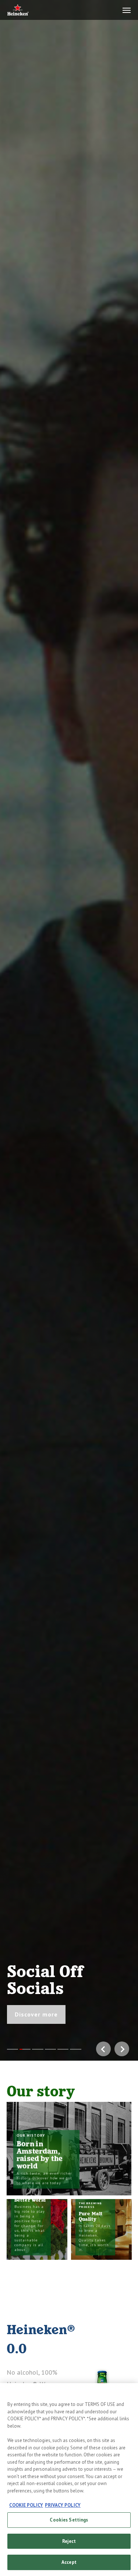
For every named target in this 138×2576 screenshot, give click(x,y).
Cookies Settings (69, 2520)
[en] (18, 10)
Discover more (36, 2014)
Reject (69, 2541)
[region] (69, 2480)
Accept (69, 2562)
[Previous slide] (7, 1030)
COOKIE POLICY (26, 2505)
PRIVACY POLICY (63, 2505)
